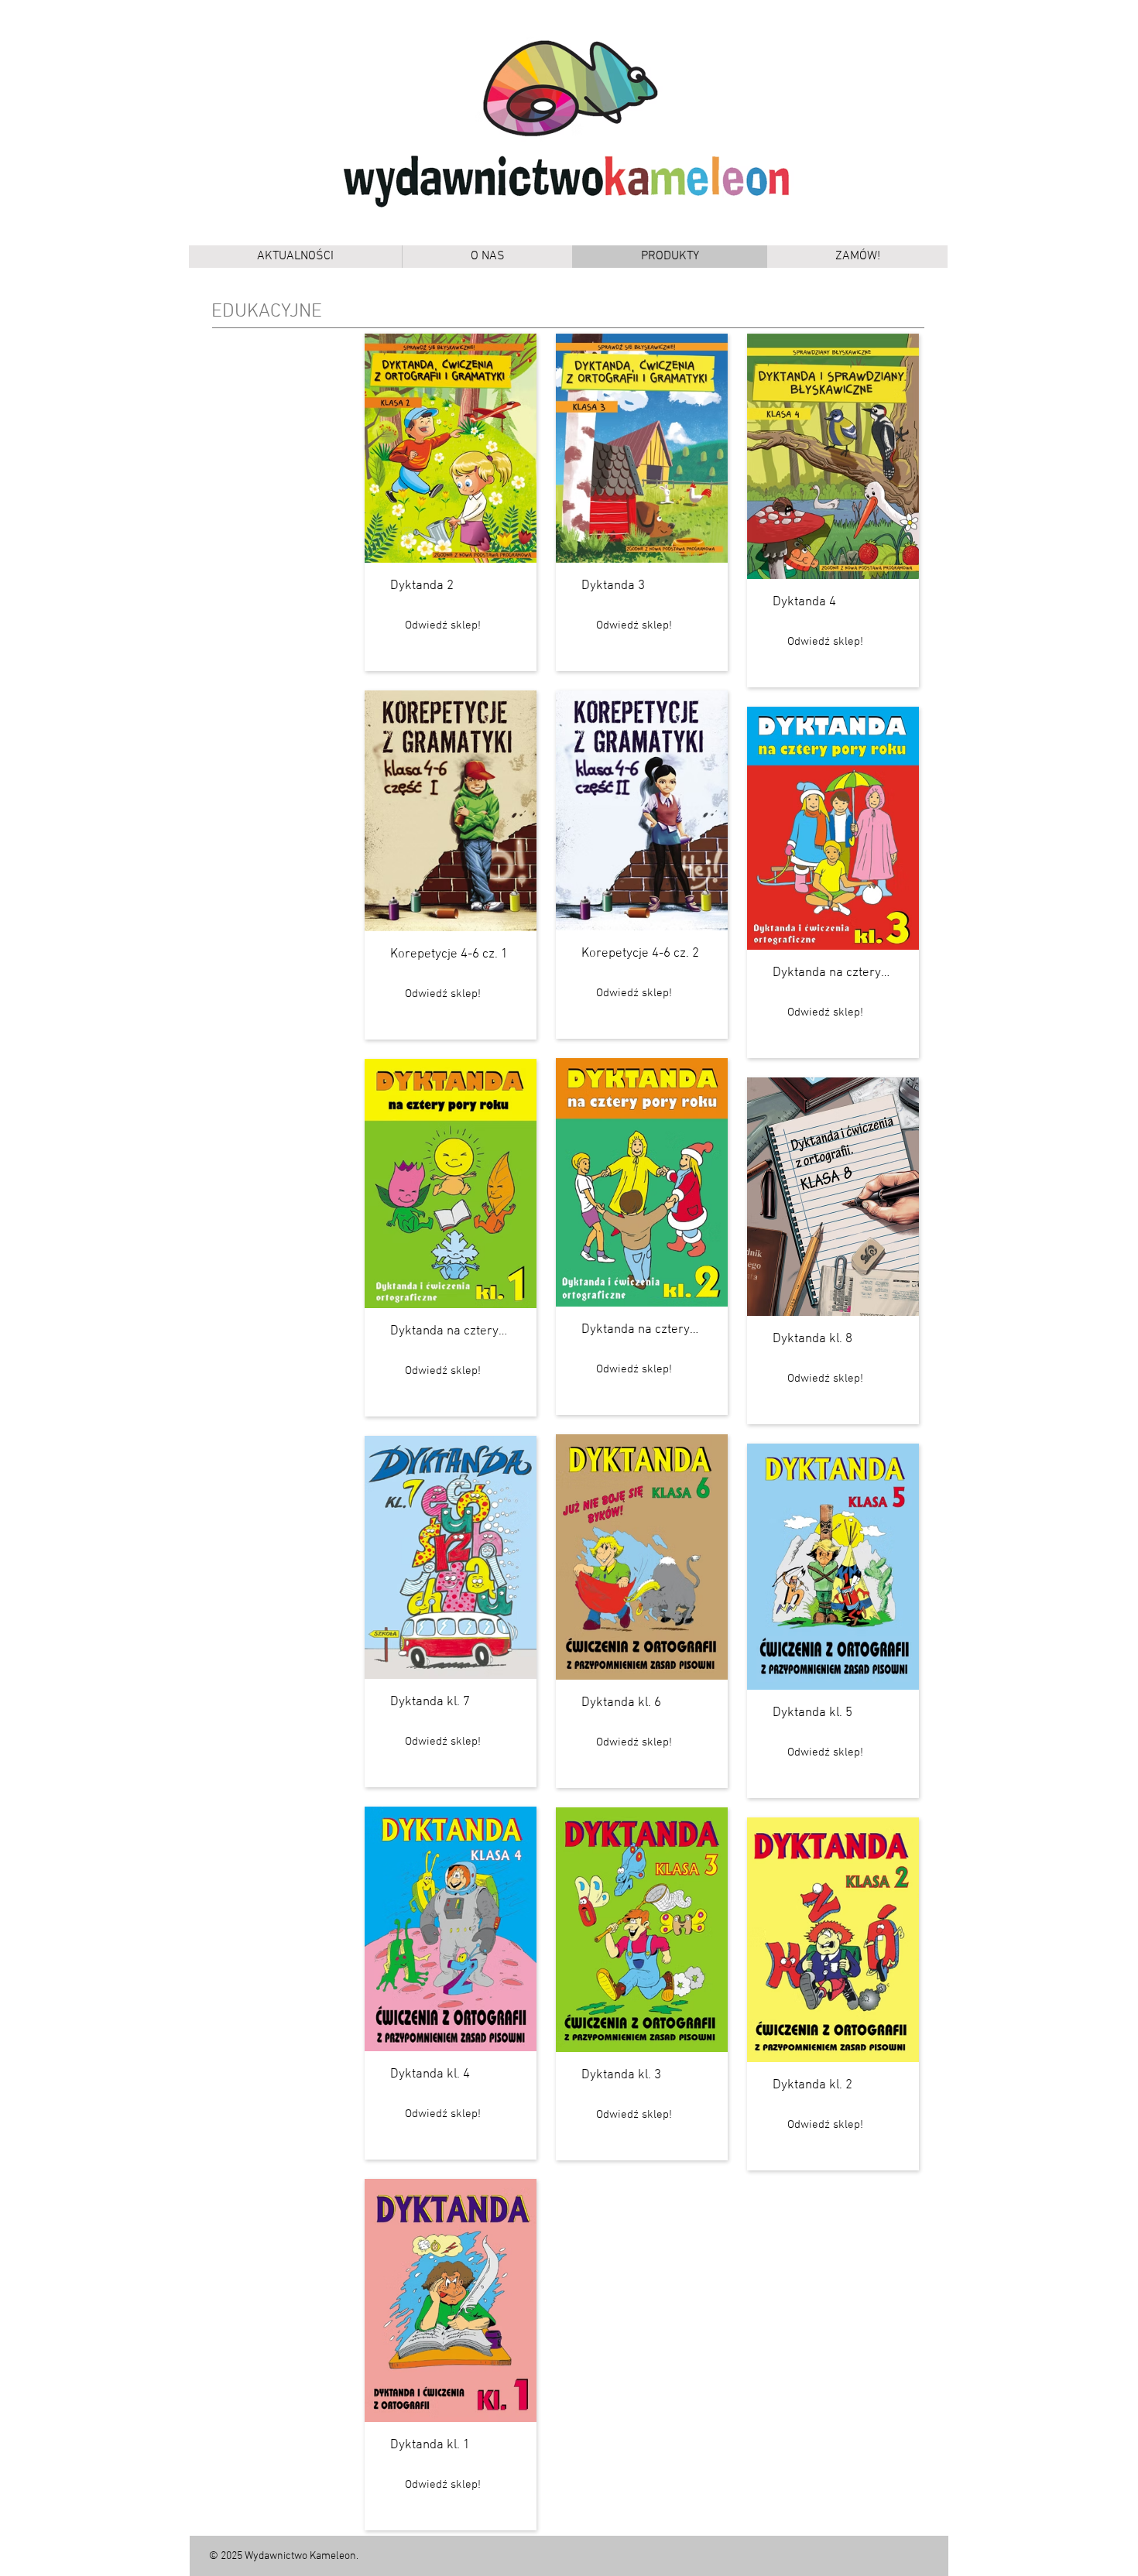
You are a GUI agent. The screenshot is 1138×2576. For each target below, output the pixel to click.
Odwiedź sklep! (443, 625)
